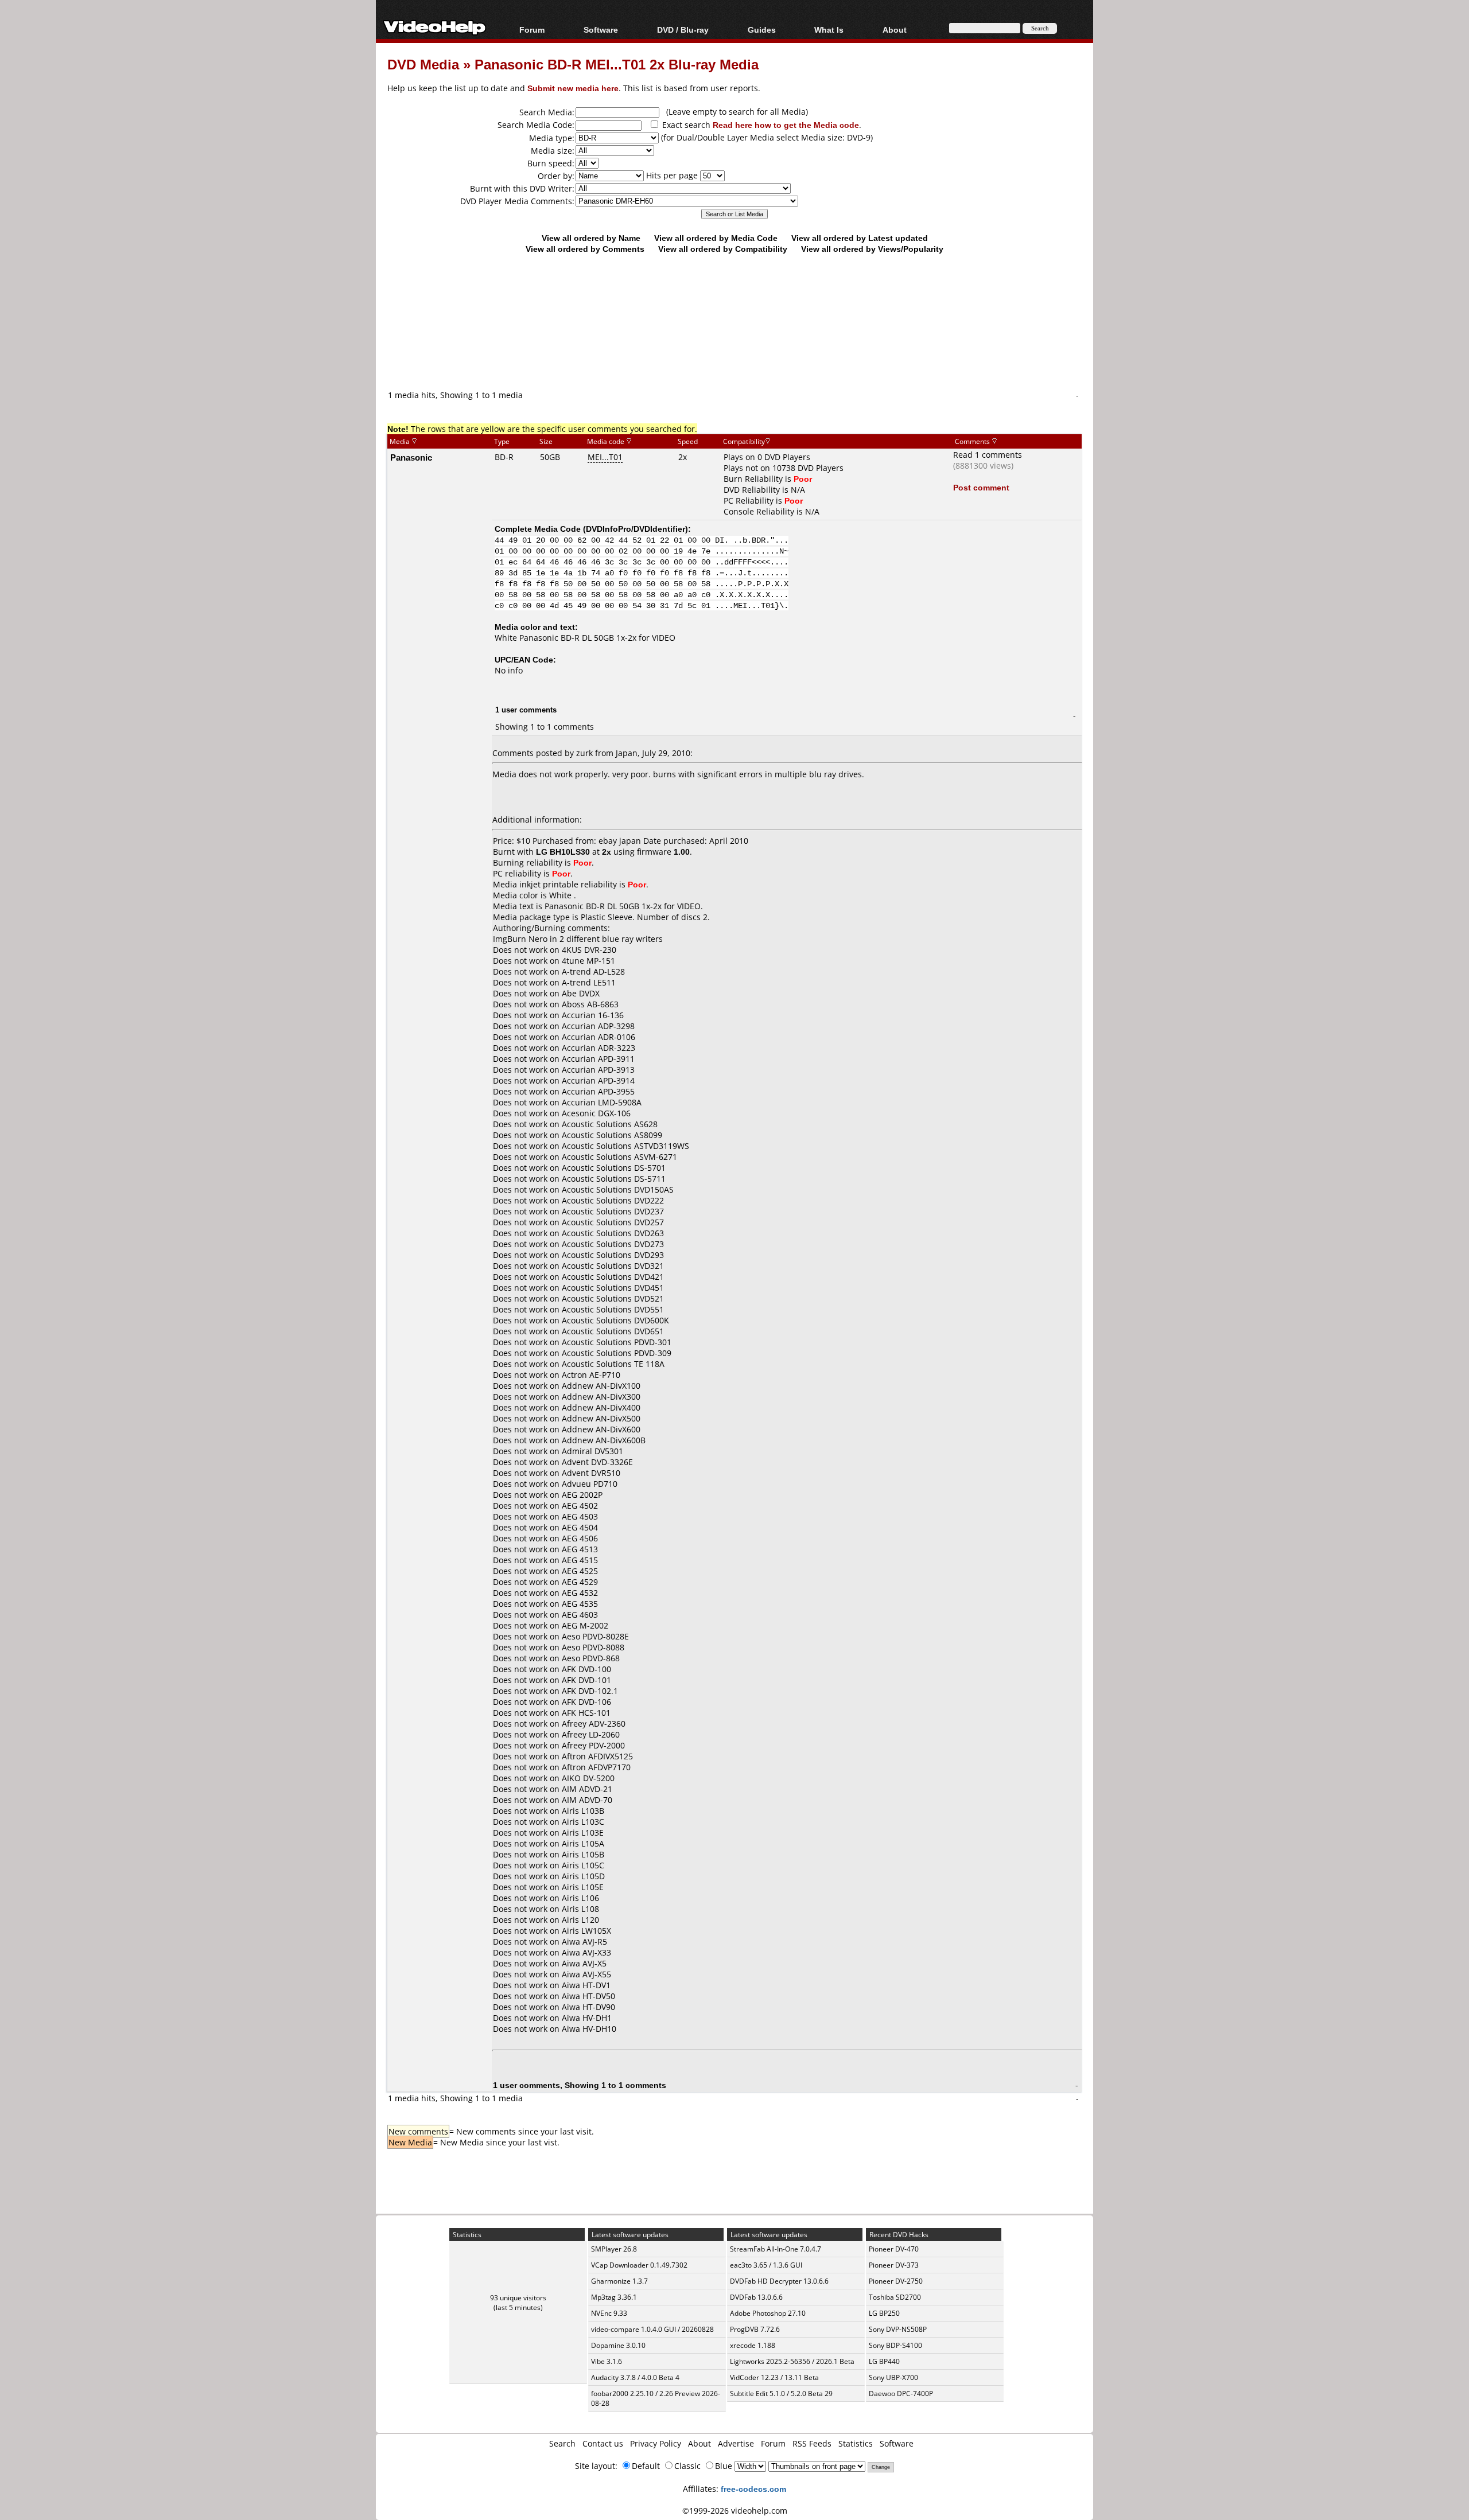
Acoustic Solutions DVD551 (613, 1309)
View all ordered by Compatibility (723, 249)
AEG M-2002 (585, 1625)
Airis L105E (583, 1887)
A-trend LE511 (589, 982)
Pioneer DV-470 (894, 2249)
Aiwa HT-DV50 (588, 1996)
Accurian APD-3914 (598, 1080)
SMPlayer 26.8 (614, 2249)
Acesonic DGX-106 (596, 1113)
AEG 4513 (580, 1549)
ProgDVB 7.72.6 (755, 2329)
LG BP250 (884, 2313)
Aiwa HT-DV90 (588, 2007)
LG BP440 (884, 2361)
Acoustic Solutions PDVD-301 (617, 1342)
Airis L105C (583, 1865)
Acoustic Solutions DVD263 (613, 1233)
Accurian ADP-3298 (598, 1026)
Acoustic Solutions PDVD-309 (617, 1353)
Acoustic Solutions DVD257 (613, 1222)
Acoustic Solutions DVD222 (613, 1200)
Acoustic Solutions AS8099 (612, 1135)
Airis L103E (583, 1832)
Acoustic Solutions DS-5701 (614, 1168)
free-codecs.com (753, 2489)
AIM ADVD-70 (587, 1800)
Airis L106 (580, 1898)
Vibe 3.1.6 (607, 2361)
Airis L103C (583, 1822)
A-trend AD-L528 (593, 971)
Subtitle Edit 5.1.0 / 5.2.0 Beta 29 (781, 2394)
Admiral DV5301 (592, 1451)
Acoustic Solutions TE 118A (613, 1364)
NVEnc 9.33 (609, 2313)
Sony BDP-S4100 (895, 2345)
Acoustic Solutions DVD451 (613, 1288)
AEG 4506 (580, 1538)
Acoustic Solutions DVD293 (613, 1255)
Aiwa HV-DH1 (587, 2018)
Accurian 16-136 (593, 1015)
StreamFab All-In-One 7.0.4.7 (776, 2249)
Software (601, 30)
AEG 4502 (580, 1506)
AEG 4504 (580, 1527)
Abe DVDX (581, 993)
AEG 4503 (580, 1516)
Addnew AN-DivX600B (604, 1440)
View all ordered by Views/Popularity (872, 249)
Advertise (736, 2443)
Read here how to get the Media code (786, 125)
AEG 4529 (580, 1582)
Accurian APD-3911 (598, 1059)
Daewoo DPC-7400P (901, 2394)
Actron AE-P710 (591, 1375)
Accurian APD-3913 (598, 1070)
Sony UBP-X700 (893, 2377)
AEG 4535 (580, 1604)
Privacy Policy (656, 2443)
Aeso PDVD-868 (591, 1658)
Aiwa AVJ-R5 (584, 1941)
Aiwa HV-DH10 (589, 2029)
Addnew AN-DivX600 (601, 1429)
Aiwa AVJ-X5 (584, 1963)
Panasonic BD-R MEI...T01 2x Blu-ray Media (617, 64)
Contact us (603, 2443)
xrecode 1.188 (753, 2345)
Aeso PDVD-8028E (595, 1636)
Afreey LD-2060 (591, 1734)
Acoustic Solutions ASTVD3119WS (625, 1146)
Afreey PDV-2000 (593, 1745)
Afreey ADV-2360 (594, 1724)
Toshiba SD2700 (895, 2297)
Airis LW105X (586, 1931)
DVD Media (423, 64)
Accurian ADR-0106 (599, 1037)
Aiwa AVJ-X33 (586, 1952)
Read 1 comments (988, 455)
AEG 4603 (580, 1615)
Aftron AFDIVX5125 (597, 1756)
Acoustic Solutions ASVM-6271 (619, 1157)
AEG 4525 (580, 1571)
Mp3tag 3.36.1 (614, 2297)
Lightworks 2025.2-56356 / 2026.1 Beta (792, 2361)
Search (562, 2443)
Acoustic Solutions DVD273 (613, 1244)
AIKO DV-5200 (588, 1778)
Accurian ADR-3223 (599, 1048)
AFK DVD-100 (586, 1669)
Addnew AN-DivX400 (601, 1407)
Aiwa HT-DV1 (586, 1985)
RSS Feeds (812, 2443)
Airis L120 (580, 1920)
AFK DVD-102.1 (590, 1691)
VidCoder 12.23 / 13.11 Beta (774, 2377)
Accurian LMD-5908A (602, 1102)
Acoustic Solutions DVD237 (613, 1211)
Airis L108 (580, 1909)
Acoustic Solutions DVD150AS (618, 1189)
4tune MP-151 (588, 961)
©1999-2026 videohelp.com (735, 2511)
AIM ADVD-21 (587, 1789)
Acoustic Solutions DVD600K (615, 1320)
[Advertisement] (734, 341)
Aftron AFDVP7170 (596, 1767)
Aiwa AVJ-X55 (586, 1974)
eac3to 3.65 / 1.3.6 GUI (766, 2265)
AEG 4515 (580, 1560)
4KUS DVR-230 (589, 950)
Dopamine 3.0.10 (618, 2345)
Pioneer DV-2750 (896, 2281)
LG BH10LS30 (563, 852)
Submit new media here (573, 88)
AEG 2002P (582, 1495)
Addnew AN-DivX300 (601, 1397)
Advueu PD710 (590, 1484)
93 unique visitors (518, 2298)
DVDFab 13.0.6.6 (756, 2297)
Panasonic (411, 457)
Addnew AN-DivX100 (601, 1386)
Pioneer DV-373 (894, 2265)
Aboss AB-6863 (590, 1004)
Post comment (981, 487)
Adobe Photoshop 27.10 (768, 2313)
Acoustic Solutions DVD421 (613, 1277)
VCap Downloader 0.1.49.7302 (639, 2265)
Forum (532, 30)
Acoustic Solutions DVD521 (613, 1298)
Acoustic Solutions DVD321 (613, 1266)
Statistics (856, 2443)
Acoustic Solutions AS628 (610, 1124)
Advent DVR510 (591, 1473)
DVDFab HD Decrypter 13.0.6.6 (779, 2281)
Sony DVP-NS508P (898, 2329)
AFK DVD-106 (586, 1702)
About (699, 2443)
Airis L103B (583, 1811)
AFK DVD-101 (586, 1680)
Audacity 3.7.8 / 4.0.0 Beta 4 (635, 2377)
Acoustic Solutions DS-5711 (614, 1179)
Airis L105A (583, 1843)
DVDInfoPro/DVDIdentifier (636, 529)
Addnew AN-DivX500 (601, 1418)
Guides (762, 30)
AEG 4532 (580, 1593)
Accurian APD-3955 (598, 1091)
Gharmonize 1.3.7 (619, 2281)
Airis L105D (583, 1876)
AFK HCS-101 (586, 1713)
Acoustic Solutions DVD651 (613, 1331)
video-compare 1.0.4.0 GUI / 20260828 (652, 2329)
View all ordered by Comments (585, 249)
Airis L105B (583, 1854)
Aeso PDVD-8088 (593, 1647)
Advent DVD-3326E (597, 1462)
